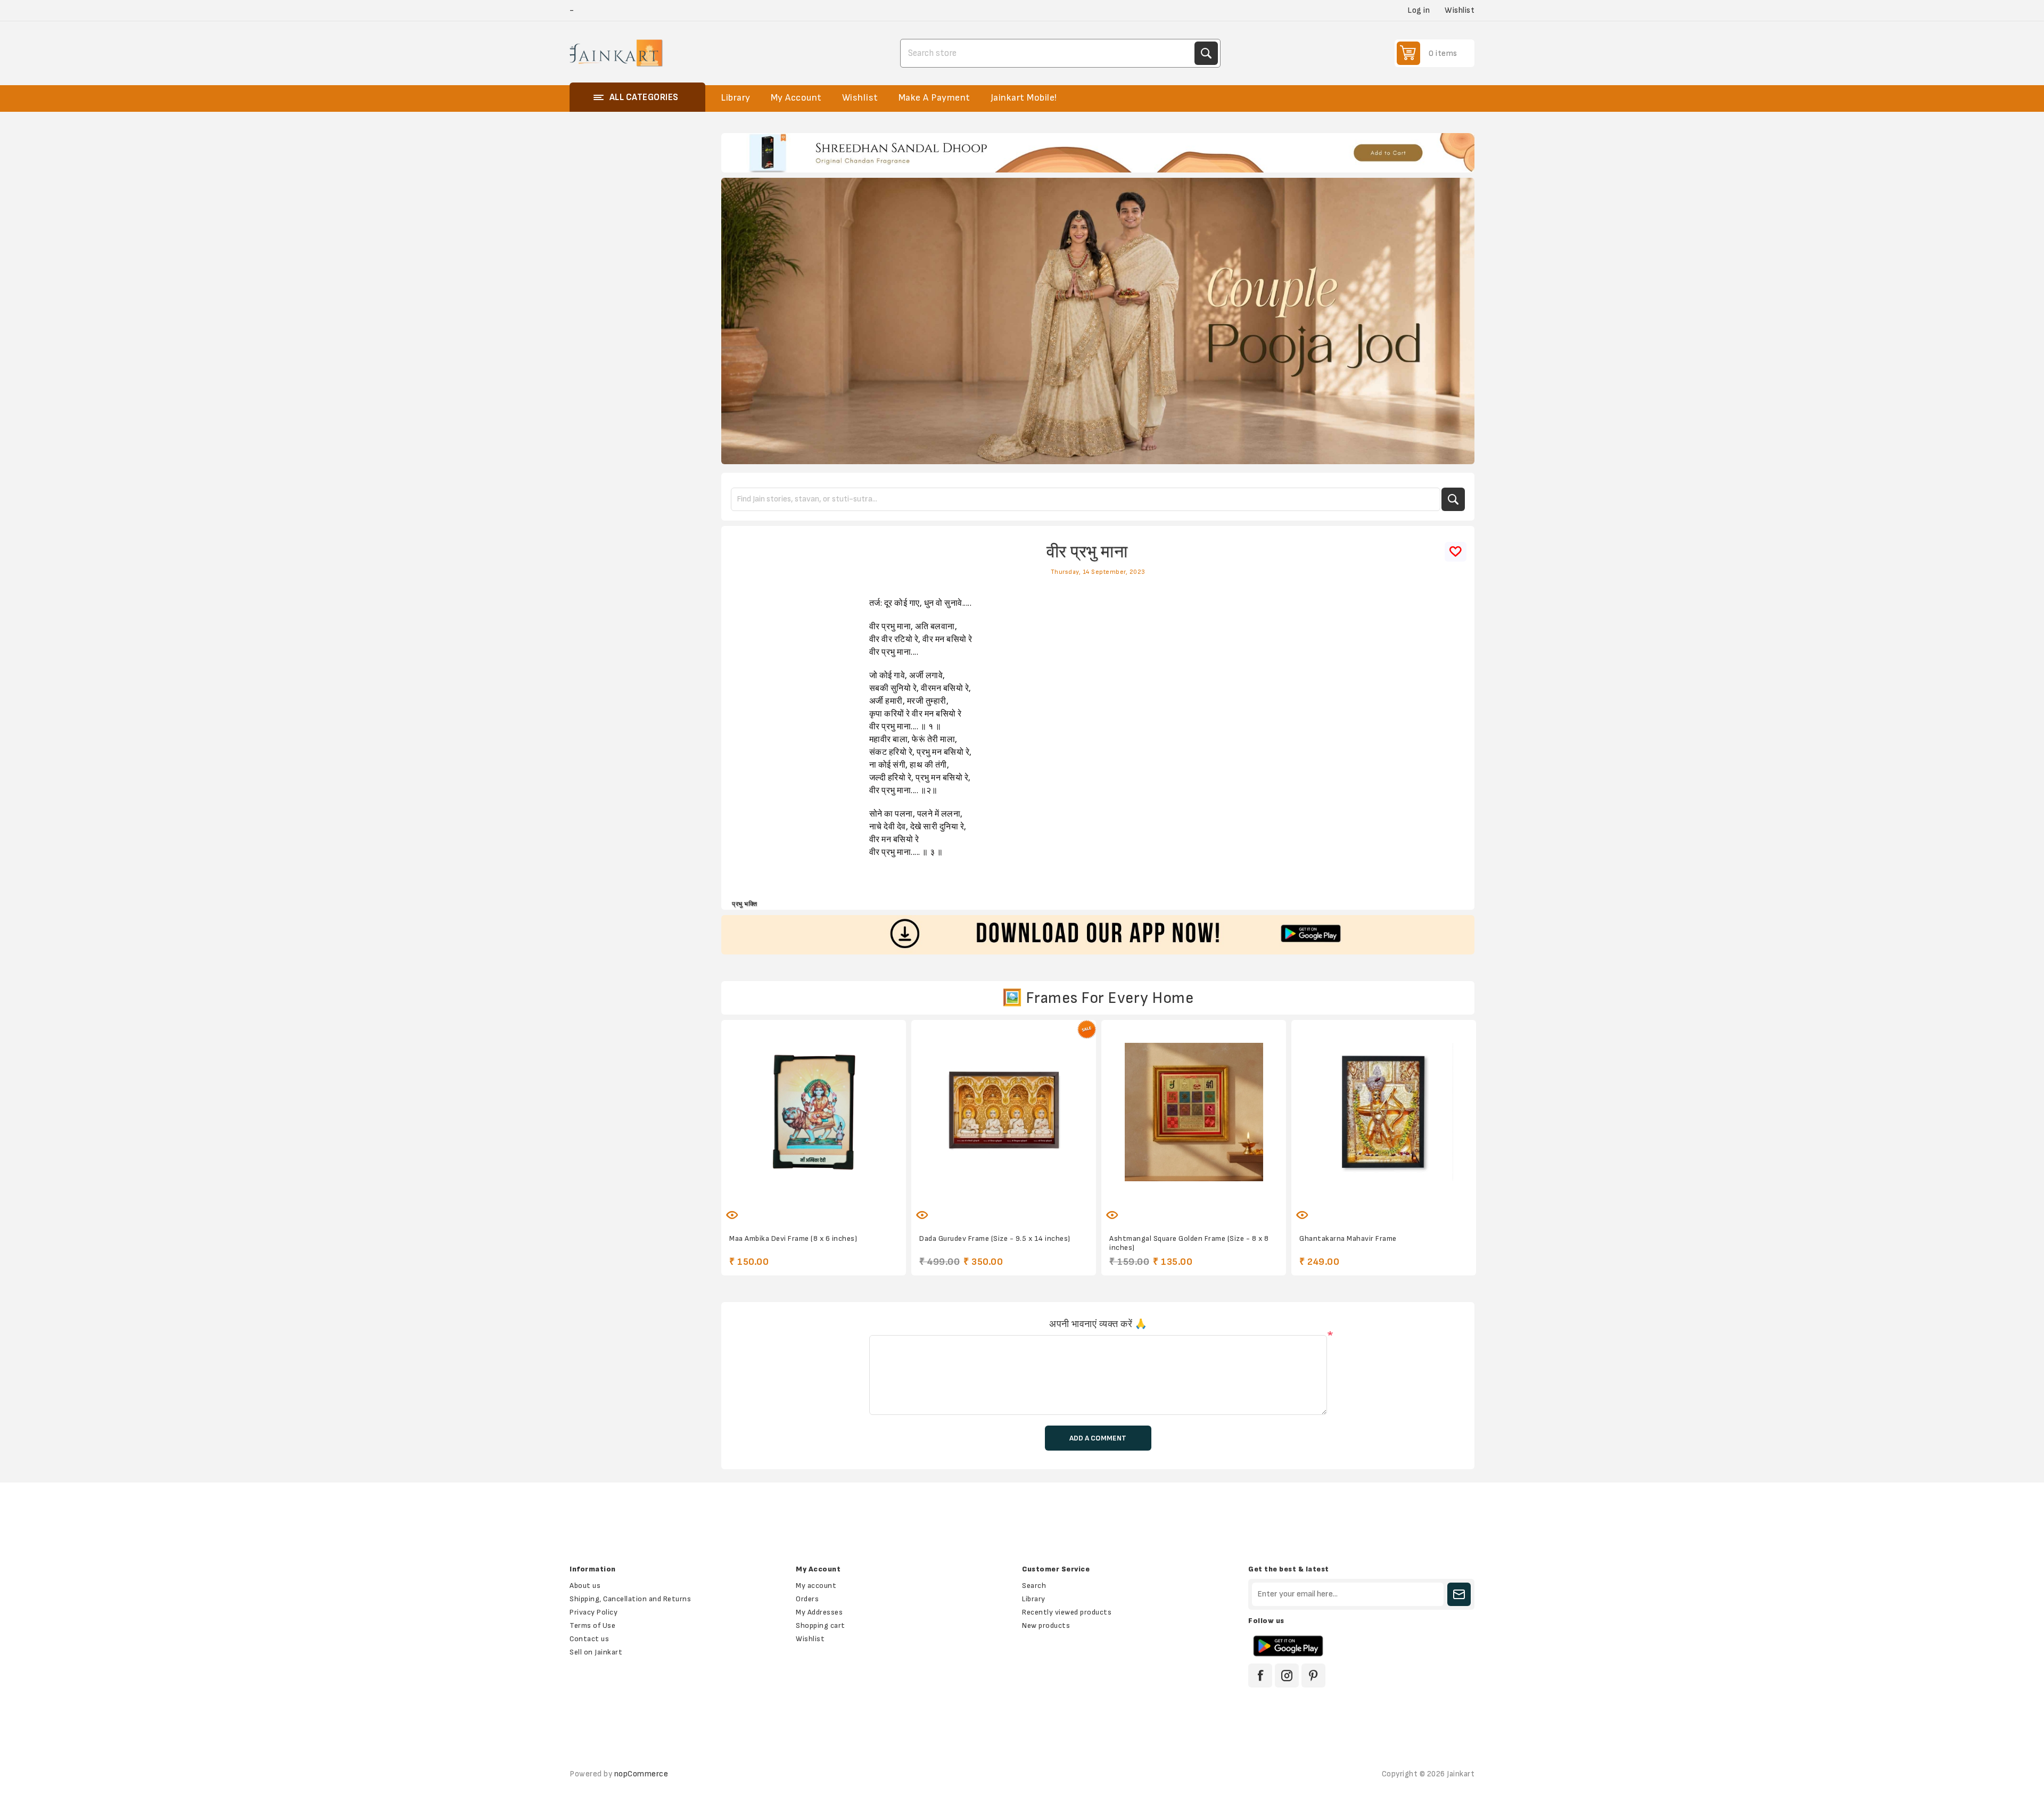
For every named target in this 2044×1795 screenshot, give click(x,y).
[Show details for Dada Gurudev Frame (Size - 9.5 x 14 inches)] (1004, 1112)
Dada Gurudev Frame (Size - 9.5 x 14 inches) (995, 1238)
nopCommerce (641, 1774)
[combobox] (1049, 53)
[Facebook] (1260, 1675)
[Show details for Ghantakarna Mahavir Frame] (1384, 1112)
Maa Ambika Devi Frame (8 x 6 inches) (793, 1238)
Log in (1419, 10)
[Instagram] (1287, 1675)
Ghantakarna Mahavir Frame (1348, 1238)
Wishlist (810, 1639)
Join (1459, 1594)
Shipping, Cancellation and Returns (630, 1599)
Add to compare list (803, 1209)
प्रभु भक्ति (744, 904)
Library (1034, 1599)
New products (1046, 1625)
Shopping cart (821, 1625)
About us (585, 1586)
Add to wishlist (780, 1209)
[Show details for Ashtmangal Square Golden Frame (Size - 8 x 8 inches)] (1194, 1112)
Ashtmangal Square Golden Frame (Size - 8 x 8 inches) (1189, 1243)
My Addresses (819, 1612)
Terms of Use (592, 1625)
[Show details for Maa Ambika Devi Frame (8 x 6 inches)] (814, 1112)
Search (1206, 53)
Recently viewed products (1067, 1612)
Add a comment (1098, 1438)
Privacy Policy (594, 1612)
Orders (807, 1599)
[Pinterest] (1313, 1675)
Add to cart (847, 1209)
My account (816, 1586)
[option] (1098, 153)
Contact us (589, 1639)
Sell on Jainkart (596, 1652)
